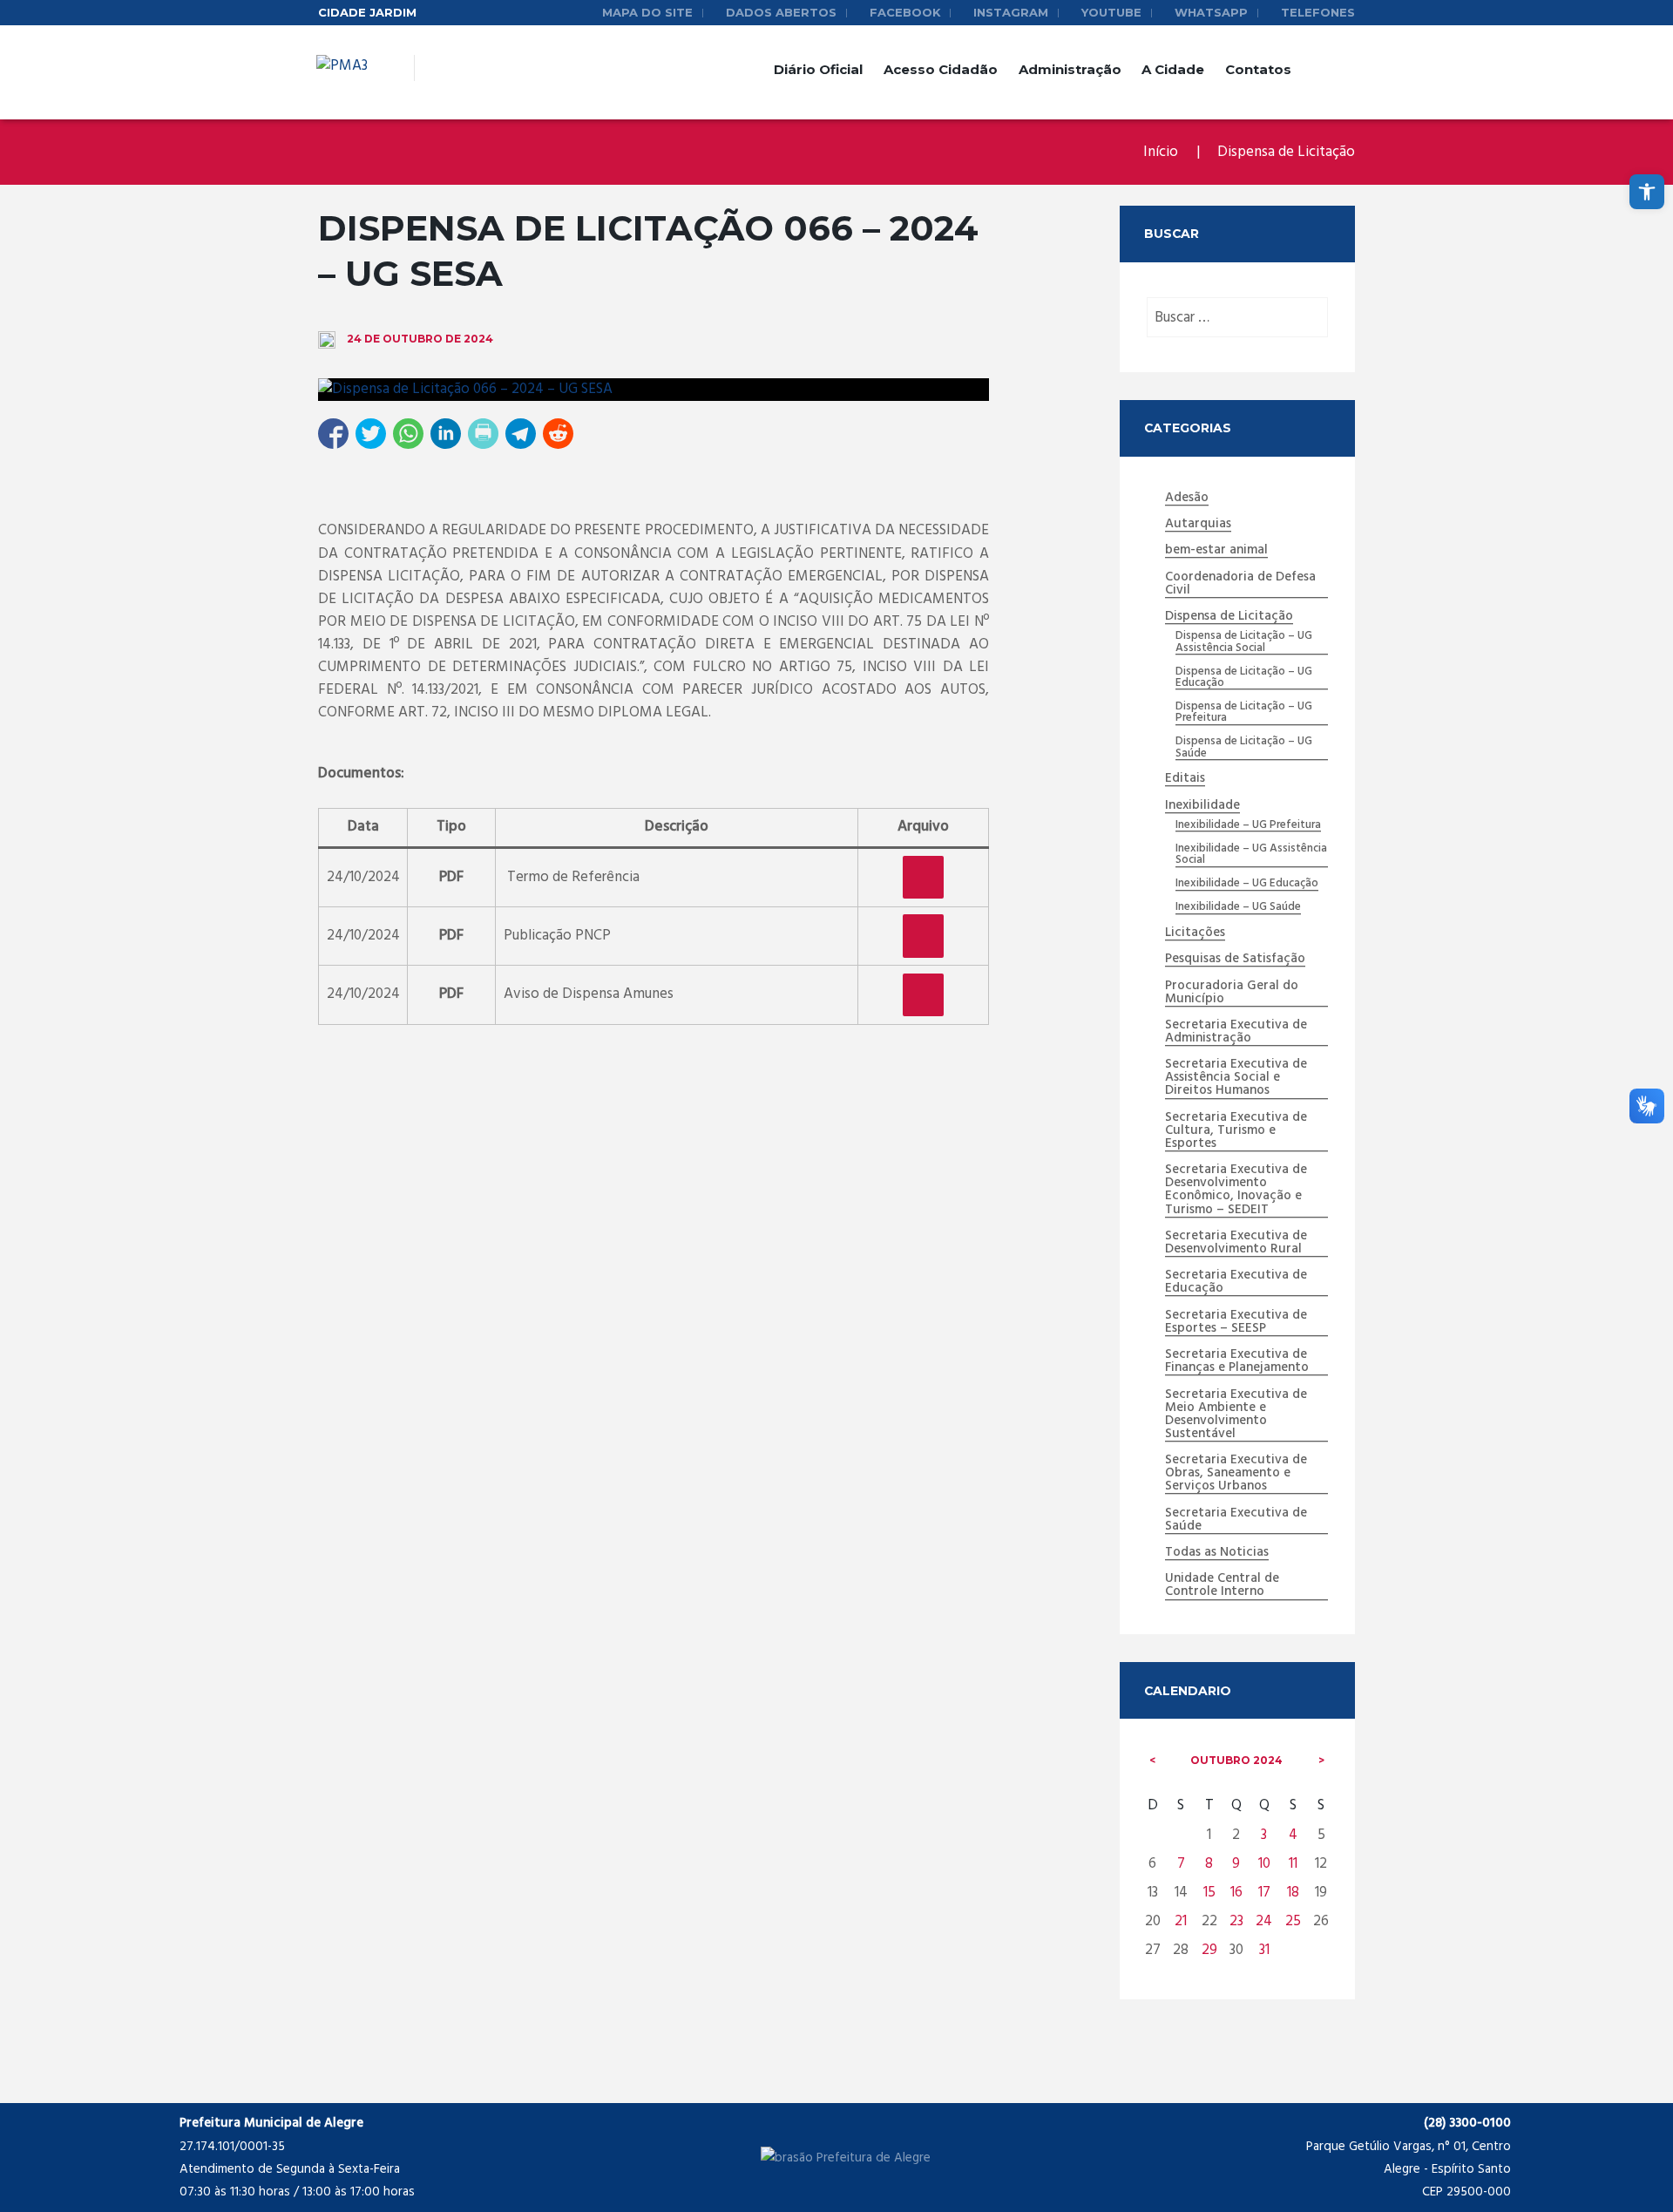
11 (1293, 1864)
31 (1264, 1950)
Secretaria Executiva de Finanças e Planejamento (1237, 1362)
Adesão (1187, 499)
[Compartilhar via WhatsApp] (408, 434)
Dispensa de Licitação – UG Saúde (1244, 748)
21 (1181, 1921)
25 (1293, 1921)
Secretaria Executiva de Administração (1236, 1032)
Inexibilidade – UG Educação (1247, 884)
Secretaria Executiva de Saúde (1236, 1520)
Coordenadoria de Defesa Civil (1240, 584)
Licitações (1195, 933)
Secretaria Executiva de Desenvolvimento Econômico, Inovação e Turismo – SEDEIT (1236, 1190)
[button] (1647, 192)
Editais (1185, 779)
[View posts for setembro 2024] (1153, 1761)
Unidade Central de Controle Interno (1222, 1586)
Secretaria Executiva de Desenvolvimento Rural (1236, 1243)
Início (1161, 152)
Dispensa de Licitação (1286, 152)
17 (1264, 1893)
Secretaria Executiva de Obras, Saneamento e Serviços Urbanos (1236, 1474)
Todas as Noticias (1217, 1553)
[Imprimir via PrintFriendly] (483, 434)
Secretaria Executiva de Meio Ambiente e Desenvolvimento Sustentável (1236, 1415)
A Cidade (1173, 69)
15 (1209, 1893)
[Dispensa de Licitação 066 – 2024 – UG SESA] (654, 390)
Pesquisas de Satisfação (1235, 960)
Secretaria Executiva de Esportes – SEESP (1236, 1323)
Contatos (1258, 69)
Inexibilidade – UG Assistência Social (1251, 855)
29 (1209, 1950)
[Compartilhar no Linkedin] (446, 434)
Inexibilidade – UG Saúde (1238, 907)
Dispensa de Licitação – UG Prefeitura (1244, 713)
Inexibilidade (1202, 806)
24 (1264, 1921)
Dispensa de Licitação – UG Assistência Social (1244, 642)
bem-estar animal (1216, 551)
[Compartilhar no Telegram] (521, 434)
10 (1264, 1864)
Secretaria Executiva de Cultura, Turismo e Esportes (1236, 1131)
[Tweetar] (371, 434)
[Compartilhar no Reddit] (558, 434)
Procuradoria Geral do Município (1232, 993)
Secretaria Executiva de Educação (1236, 1282)
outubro (1236, 1760)
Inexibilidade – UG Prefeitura (1248, 825)
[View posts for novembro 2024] (1321, 1761)
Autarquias (1198, 525)
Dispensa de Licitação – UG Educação (1244, 678)
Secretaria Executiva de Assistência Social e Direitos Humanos (1236, 1078)
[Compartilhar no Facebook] (333, 434)
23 (1236, 1921)
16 (1236, 1893)
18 (1293, 1893)
